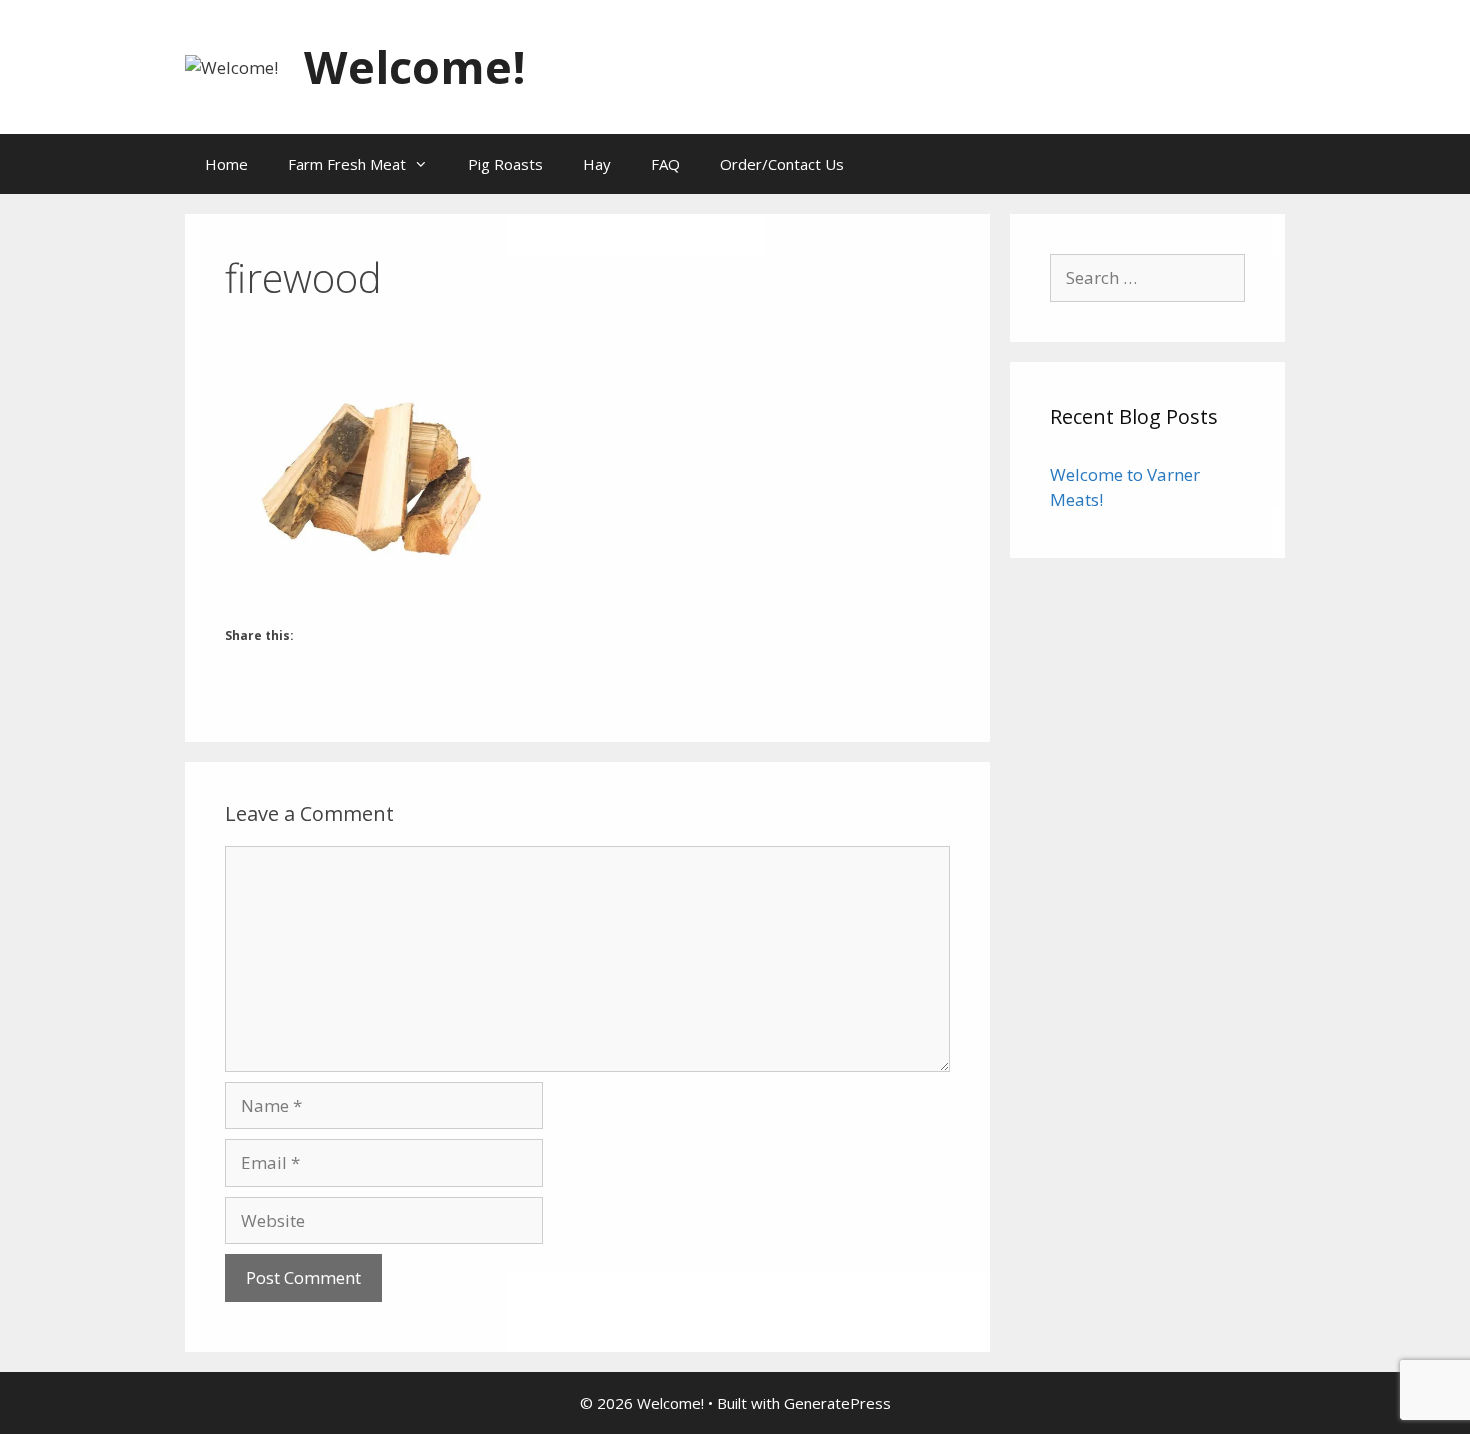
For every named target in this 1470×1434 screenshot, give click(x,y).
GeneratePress (837, 1403)
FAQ (665, 164)
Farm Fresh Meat (347, 164)
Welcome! (415, 66)
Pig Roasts (505, 164)
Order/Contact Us (782, 164)
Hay (597, 164)
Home (226, 164)
